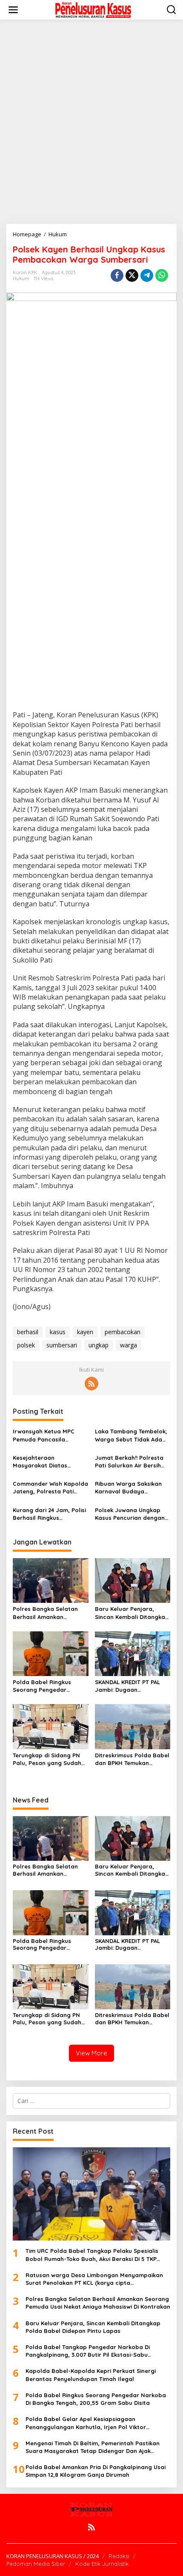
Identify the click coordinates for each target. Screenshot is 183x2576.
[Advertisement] (91, 122)
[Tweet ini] (132, 275)
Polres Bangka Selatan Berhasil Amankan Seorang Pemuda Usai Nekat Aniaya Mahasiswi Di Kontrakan (50, 1613)
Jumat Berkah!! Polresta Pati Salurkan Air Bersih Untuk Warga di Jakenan (130, 1462)
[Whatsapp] (162, 275)
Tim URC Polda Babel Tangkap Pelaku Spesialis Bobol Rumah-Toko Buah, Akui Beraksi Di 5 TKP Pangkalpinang (92, 2255)
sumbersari (62, 1345)
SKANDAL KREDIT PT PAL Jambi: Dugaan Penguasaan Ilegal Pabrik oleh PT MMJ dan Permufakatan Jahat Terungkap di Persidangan (132, 1686)
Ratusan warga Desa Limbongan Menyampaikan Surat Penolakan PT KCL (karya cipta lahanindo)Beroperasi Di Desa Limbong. (94, 2279)
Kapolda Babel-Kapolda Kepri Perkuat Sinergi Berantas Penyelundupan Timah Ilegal (91, 2375)
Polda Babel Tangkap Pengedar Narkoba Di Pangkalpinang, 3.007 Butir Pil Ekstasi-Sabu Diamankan (88, 2351)
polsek (26, 1345)
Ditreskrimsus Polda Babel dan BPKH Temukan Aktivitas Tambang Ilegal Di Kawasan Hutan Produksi (132, 1759)
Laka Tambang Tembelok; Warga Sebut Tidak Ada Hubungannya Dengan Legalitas (131, 1435)
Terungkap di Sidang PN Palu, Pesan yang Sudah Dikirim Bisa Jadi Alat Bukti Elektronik (50, 1759)
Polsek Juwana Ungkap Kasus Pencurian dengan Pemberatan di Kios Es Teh (132, 1514)
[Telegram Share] (147, 275)
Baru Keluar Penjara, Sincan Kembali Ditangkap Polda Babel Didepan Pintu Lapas (132, 1613)
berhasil (28, 1332)
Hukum (21, 278)
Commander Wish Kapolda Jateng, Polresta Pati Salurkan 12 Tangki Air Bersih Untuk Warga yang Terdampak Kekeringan (50, 1488)
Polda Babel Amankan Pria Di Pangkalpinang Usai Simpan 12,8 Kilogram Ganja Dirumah (96, 2471)
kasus (58, 1332)
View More (91, 2053)
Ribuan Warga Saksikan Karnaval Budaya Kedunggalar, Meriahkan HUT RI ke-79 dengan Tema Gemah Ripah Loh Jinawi (130, 1488)
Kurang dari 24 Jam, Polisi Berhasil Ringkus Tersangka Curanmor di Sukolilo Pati (49, 1514)
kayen (85, 1332)
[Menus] (13, 10)
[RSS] (91, 1384)
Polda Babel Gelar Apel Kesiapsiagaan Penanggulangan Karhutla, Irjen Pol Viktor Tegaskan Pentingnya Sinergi (86, 2423)
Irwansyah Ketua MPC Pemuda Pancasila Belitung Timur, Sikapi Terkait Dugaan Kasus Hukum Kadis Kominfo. (44, 1435)
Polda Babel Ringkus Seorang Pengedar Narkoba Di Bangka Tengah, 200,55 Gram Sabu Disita (43, 1686)
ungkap (99, 1345)
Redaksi (119, 2556)
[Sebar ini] (117, 275)
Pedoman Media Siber (36, 2564)
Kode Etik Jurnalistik (102, 2564)
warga (129, 1345)
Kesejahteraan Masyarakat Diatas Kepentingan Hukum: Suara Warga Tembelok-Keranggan (47, 1462)
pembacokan (123, 1332)
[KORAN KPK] (93, 9)
